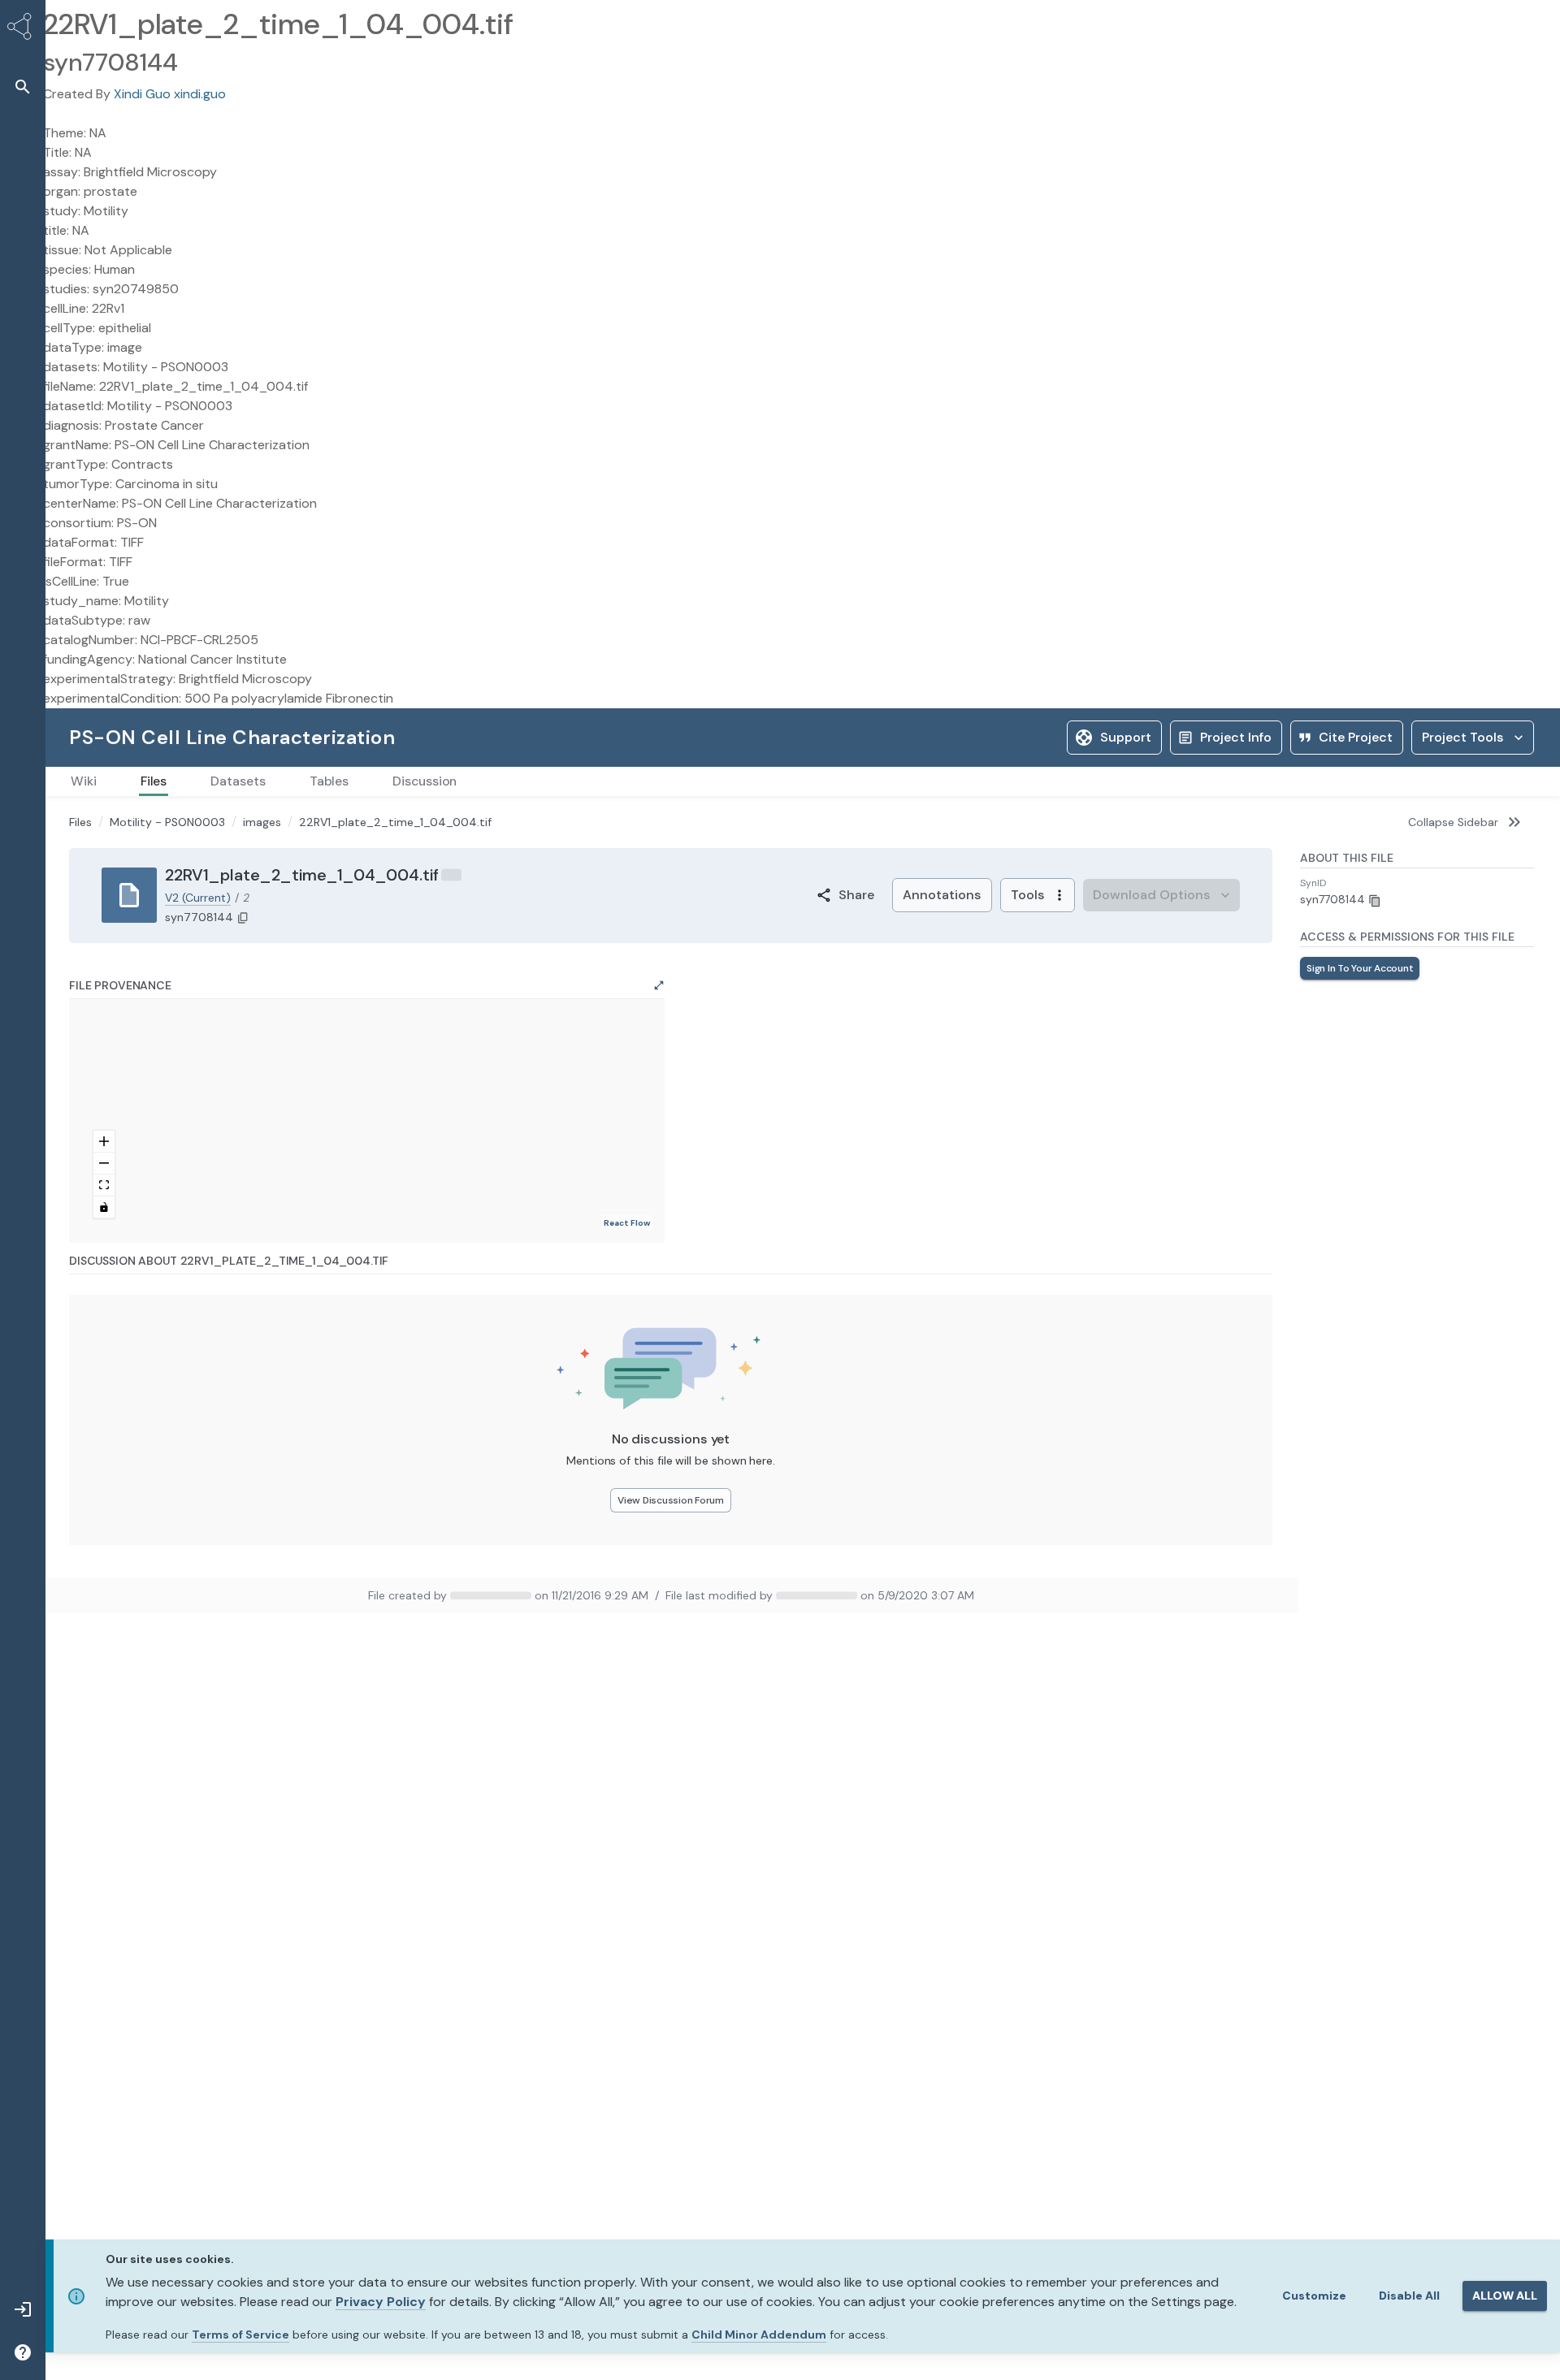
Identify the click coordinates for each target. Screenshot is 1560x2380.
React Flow (627, 1223)
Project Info (1236, 737)
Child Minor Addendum (759, 2335)
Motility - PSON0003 (167, 822)
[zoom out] (104, 1164)
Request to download (1356, 968)
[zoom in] (104, 1142)
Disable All (1409, 2296)
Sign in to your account (1476, 968)
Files (80, 822)
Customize (1314, 2296)
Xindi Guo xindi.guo (170, 94)
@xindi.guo (492, 1595)
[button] (23, 87)
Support (1126, 737)
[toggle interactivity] (104, 1207)
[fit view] (104, 1186)
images (262, 822)
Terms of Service (240, 2335)
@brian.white (808, 1595)
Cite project (1356, 737)
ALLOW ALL (1505, 2296)
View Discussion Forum (671, 1500)
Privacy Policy (381, 2302)
